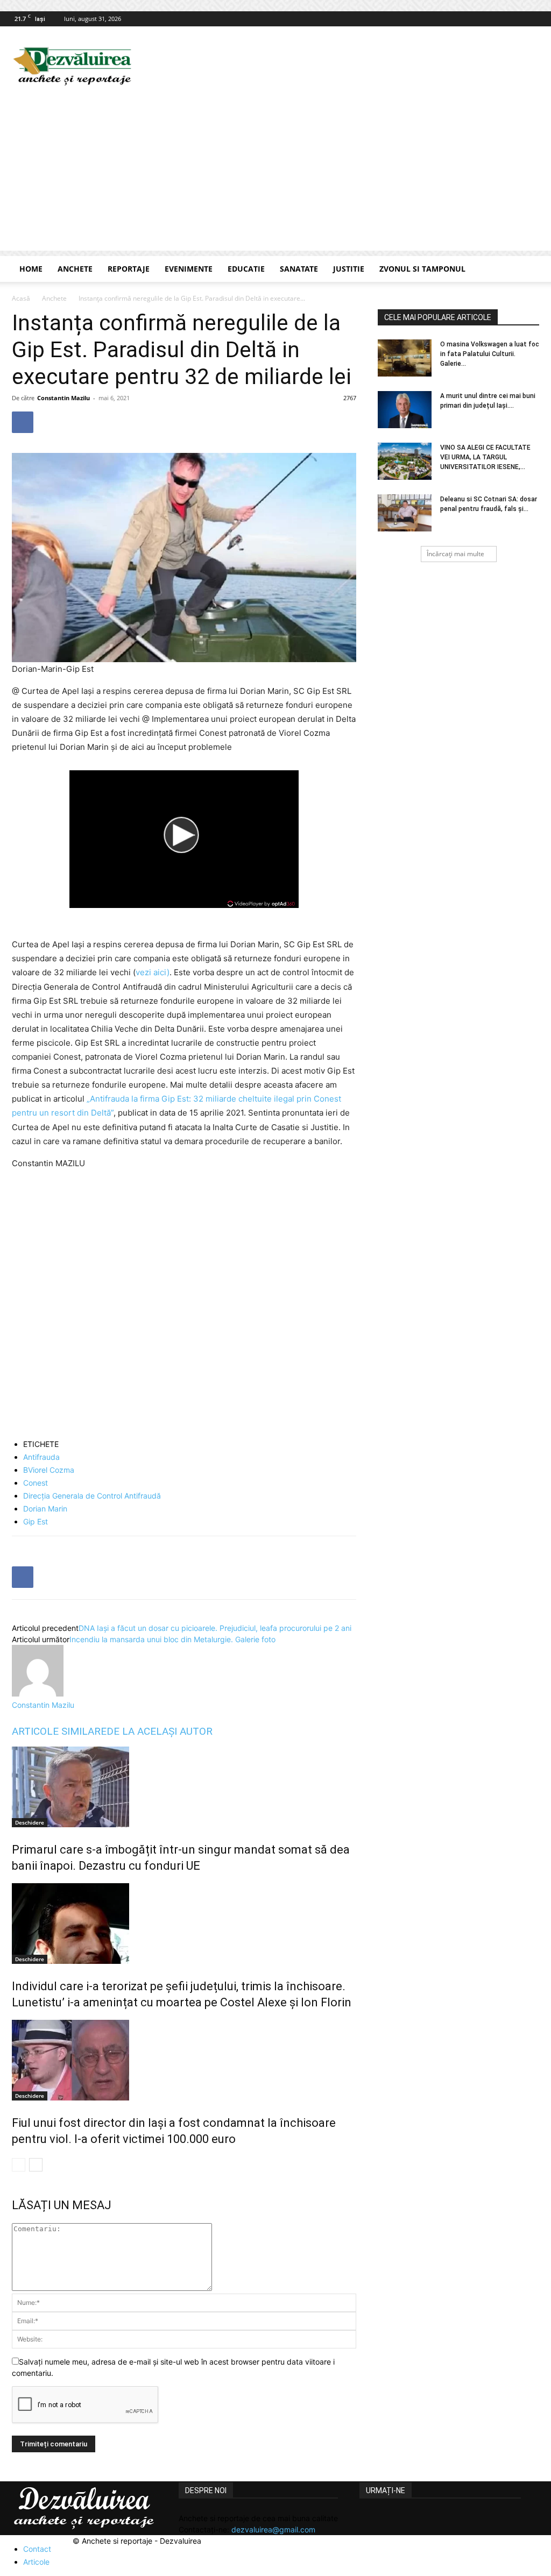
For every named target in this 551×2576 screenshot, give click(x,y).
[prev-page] (19, 2165)
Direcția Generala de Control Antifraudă (92, 1496)
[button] (526, 270)
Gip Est (36, 1521)
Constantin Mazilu (63, 398)
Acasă (21, 298)
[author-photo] (38, 1694)
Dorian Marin (45, 1509)
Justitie (349, 269)
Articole (36, 2562)
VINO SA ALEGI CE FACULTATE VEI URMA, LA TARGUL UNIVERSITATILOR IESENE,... (485, 457)
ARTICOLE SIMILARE (59, 1731)
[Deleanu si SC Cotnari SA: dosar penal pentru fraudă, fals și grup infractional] (405, 513)
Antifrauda (41, 1457)
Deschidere (30, 1822)
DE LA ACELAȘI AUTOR (160, 1731)
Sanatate (299, 269)
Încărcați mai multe (455, 554)
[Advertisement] (275, 175)
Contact (37, 2549)
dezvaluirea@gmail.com (273, 2529)
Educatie (246, 269)
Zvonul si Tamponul (422, 269)
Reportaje (129, 269)
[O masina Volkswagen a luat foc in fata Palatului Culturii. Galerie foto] (405, 358)
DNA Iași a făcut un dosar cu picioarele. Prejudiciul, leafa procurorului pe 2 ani (215, 1628)
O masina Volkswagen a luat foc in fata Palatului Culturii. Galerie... (490, 354)
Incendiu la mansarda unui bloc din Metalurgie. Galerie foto (172, 1639)
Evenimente (189, 269)
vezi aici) (153, 972)
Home (31, 269)
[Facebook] (531, 19)
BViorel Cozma (49, 1470)
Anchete (75, 269)
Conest (36, 1483)
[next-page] (36, 2165)
